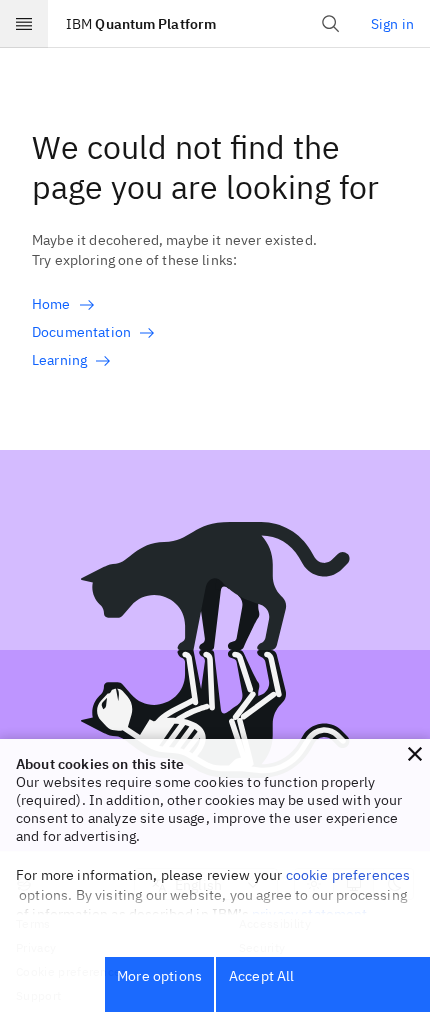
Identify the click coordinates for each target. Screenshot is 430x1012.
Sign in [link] (392, 24)
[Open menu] (24, 24)
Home (51, 304)
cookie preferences (348, 875)
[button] (415, 754)
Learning (59, 360)
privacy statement (310, 914)
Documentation (81, 332)
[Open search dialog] (331, 24)
